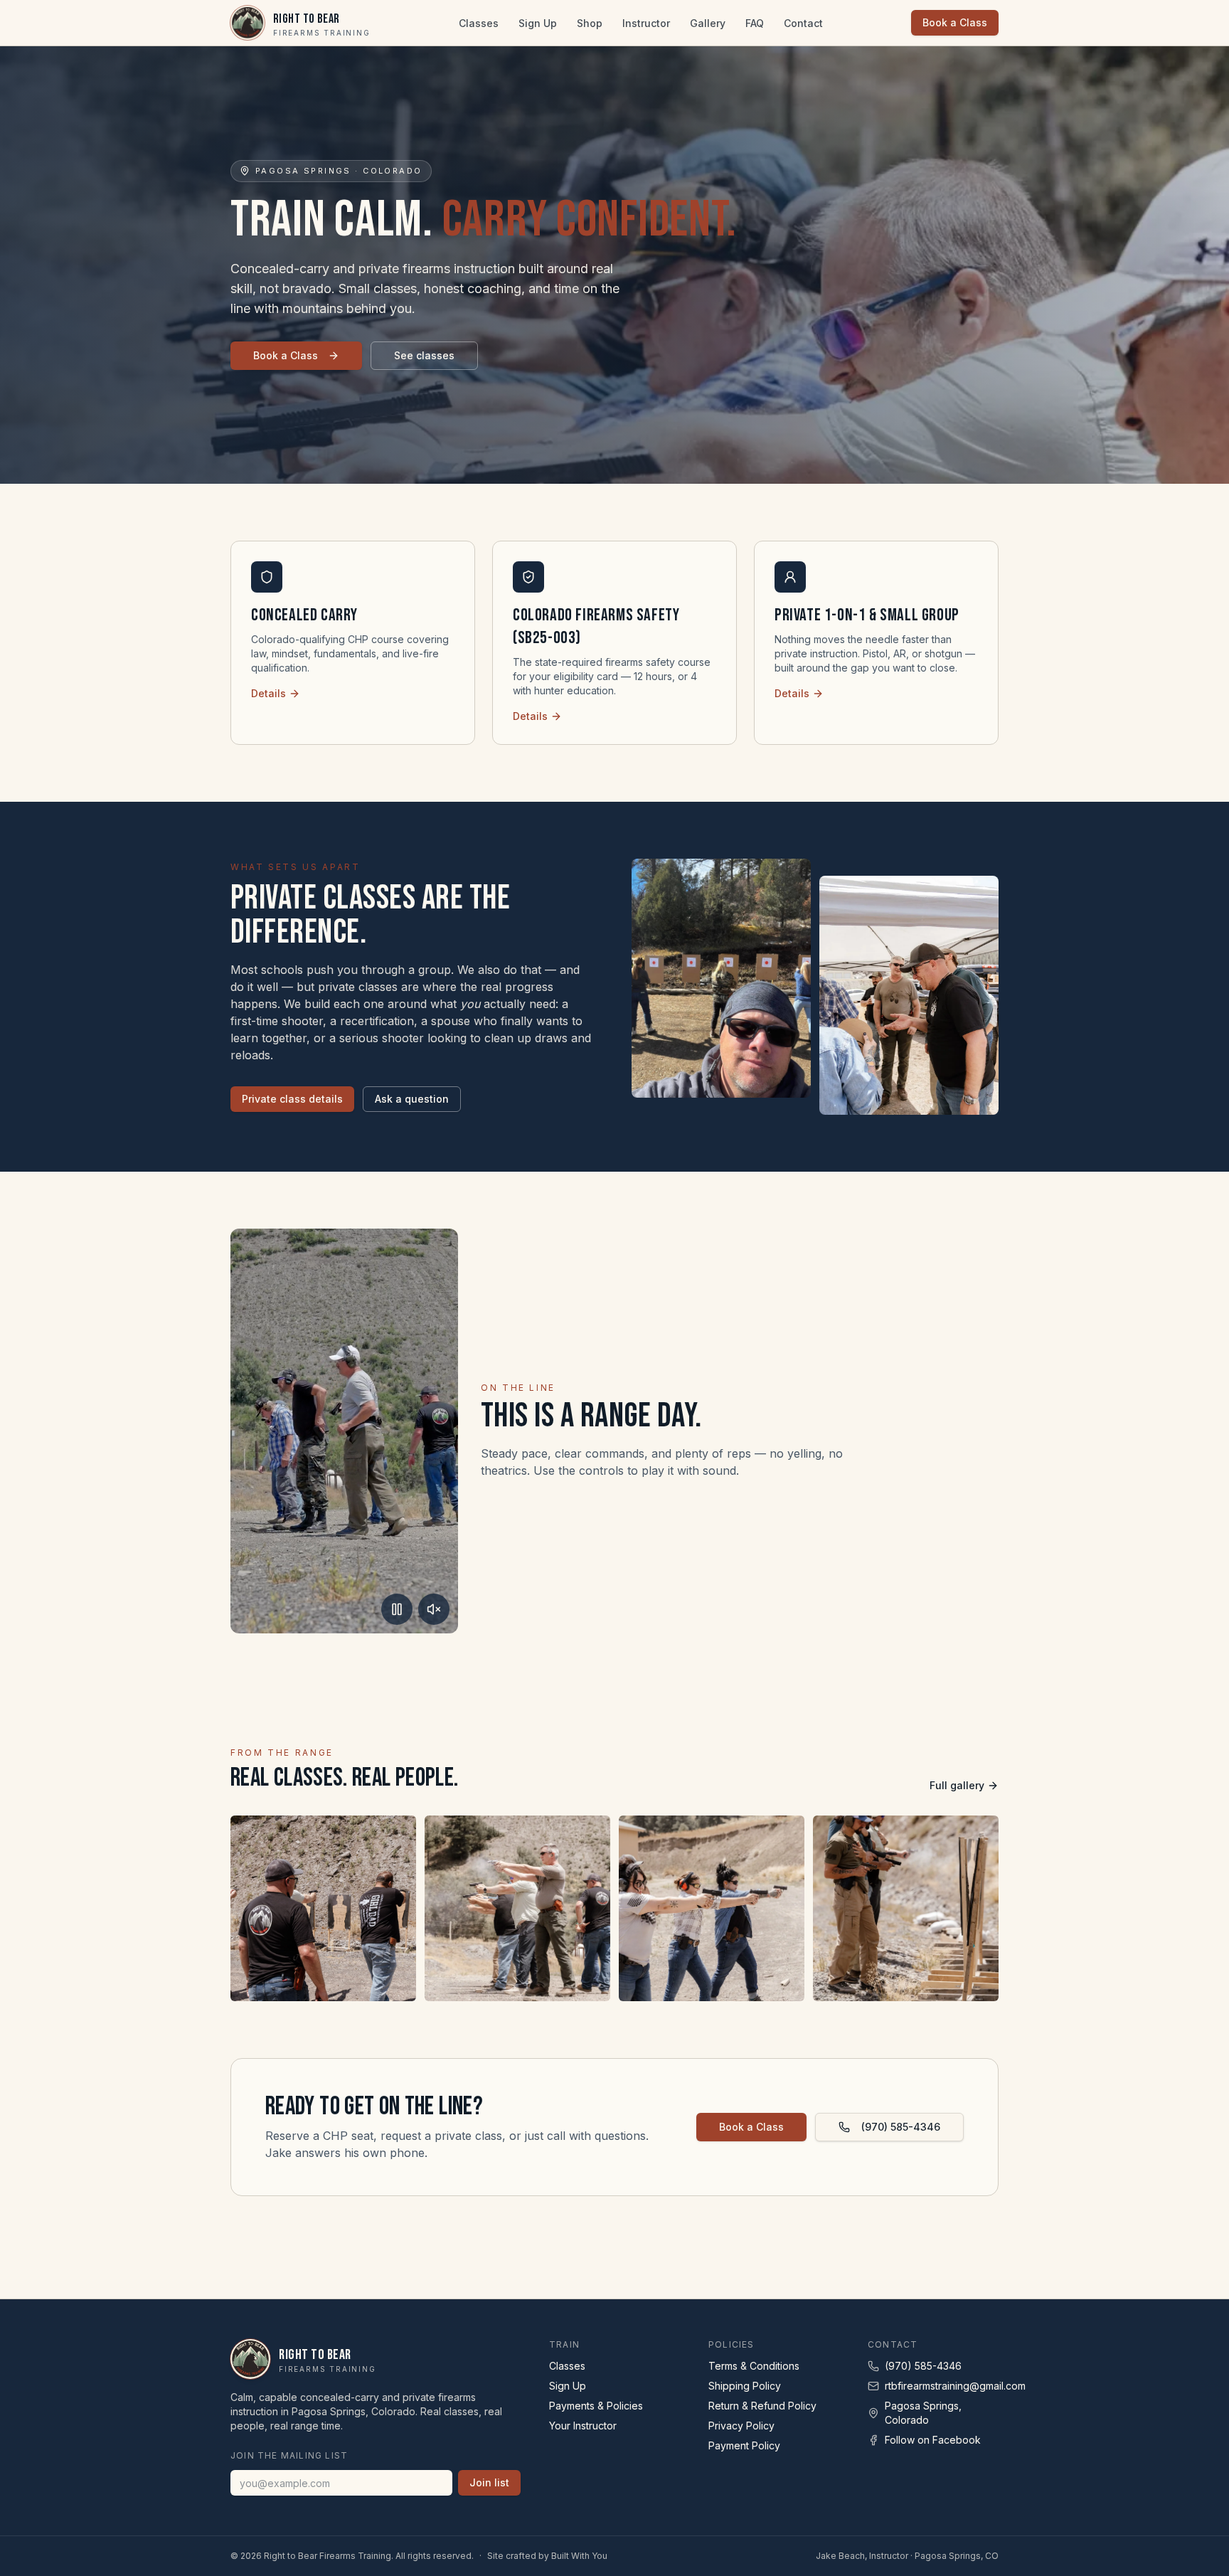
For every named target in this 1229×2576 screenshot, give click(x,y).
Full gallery (957, 1785)
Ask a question (412, 1099)
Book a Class (955, 22)
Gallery (708, 23)
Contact (803, 23)
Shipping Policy (745, 2386)
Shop (590, 23)
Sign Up (538, 23)
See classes (424, 355)
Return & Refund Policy (762, 2406)
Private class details (292, 1099)
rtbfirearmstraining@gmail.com (955, 2386)
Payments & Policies (596, 2406)
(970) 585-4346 (901, 2127)
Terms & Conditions (754, 2366)
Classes (479, 23)
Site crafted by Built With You (547, 2556)
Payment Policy (744, 2445)
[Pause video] (397, 1609)
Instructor (646, 23)
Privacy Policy (741, 2426)
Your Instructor (583, 2426)
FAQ (755, 23)
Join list (489, 2482)
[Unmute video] (434, 1609)
